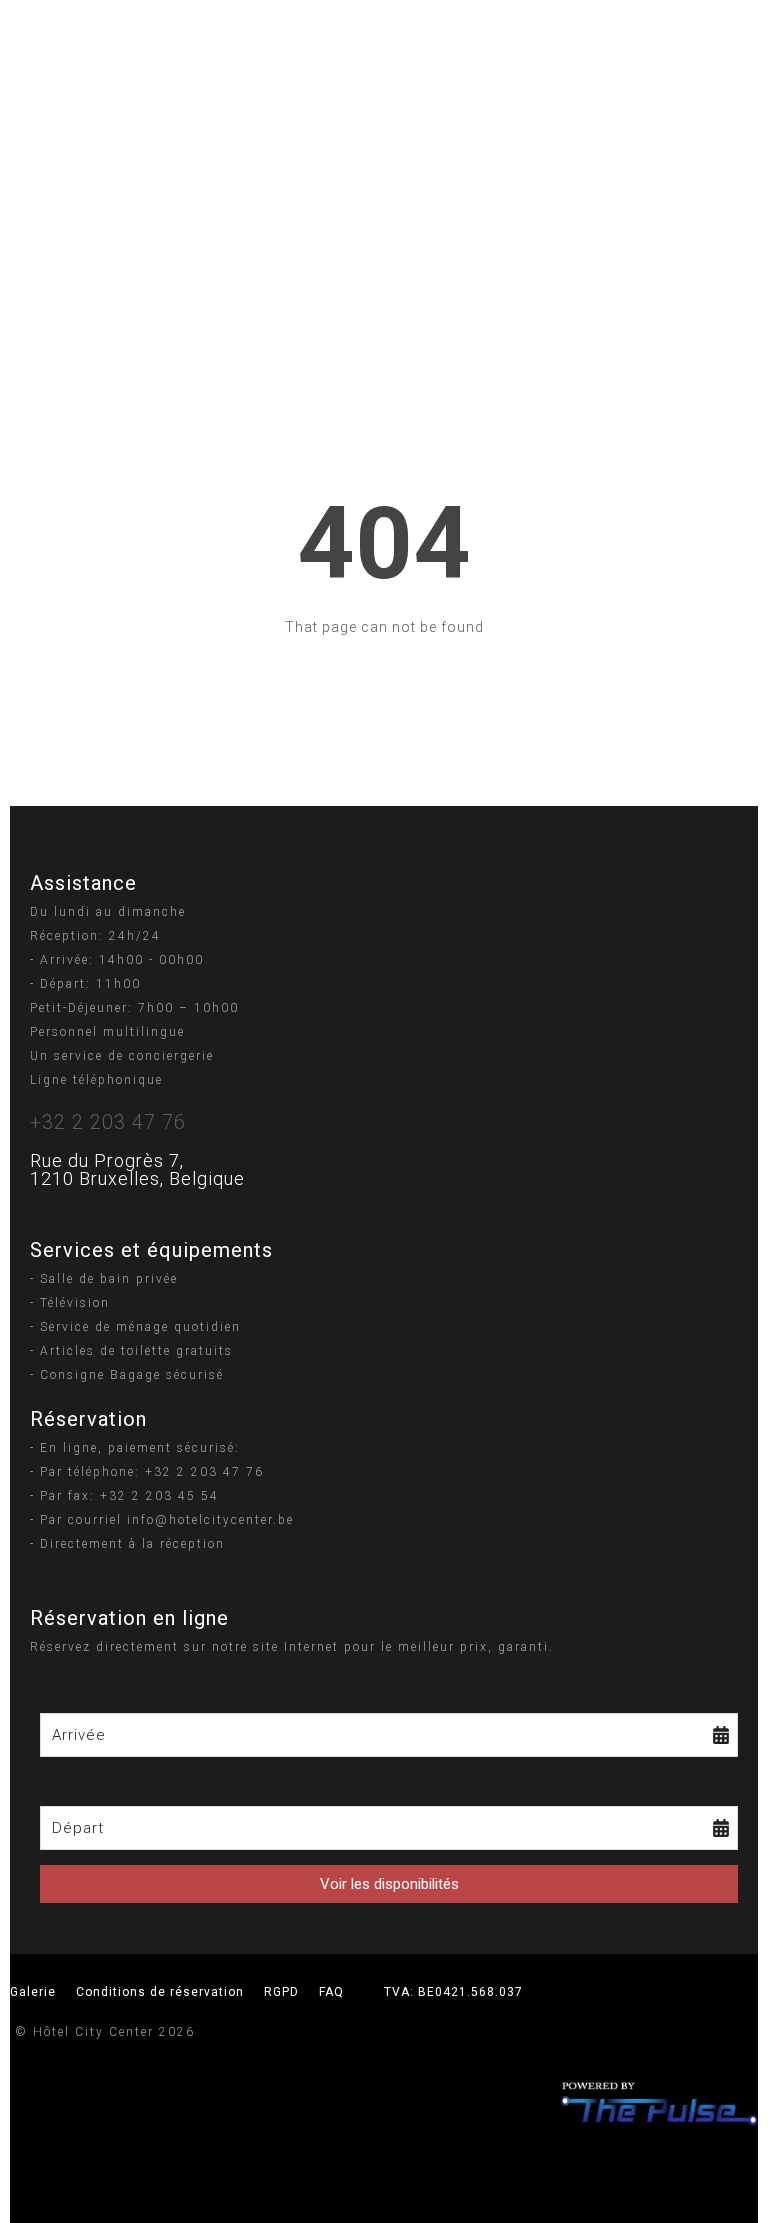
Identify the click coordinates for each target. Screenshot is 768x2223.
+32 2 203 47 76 (108, 1122)
